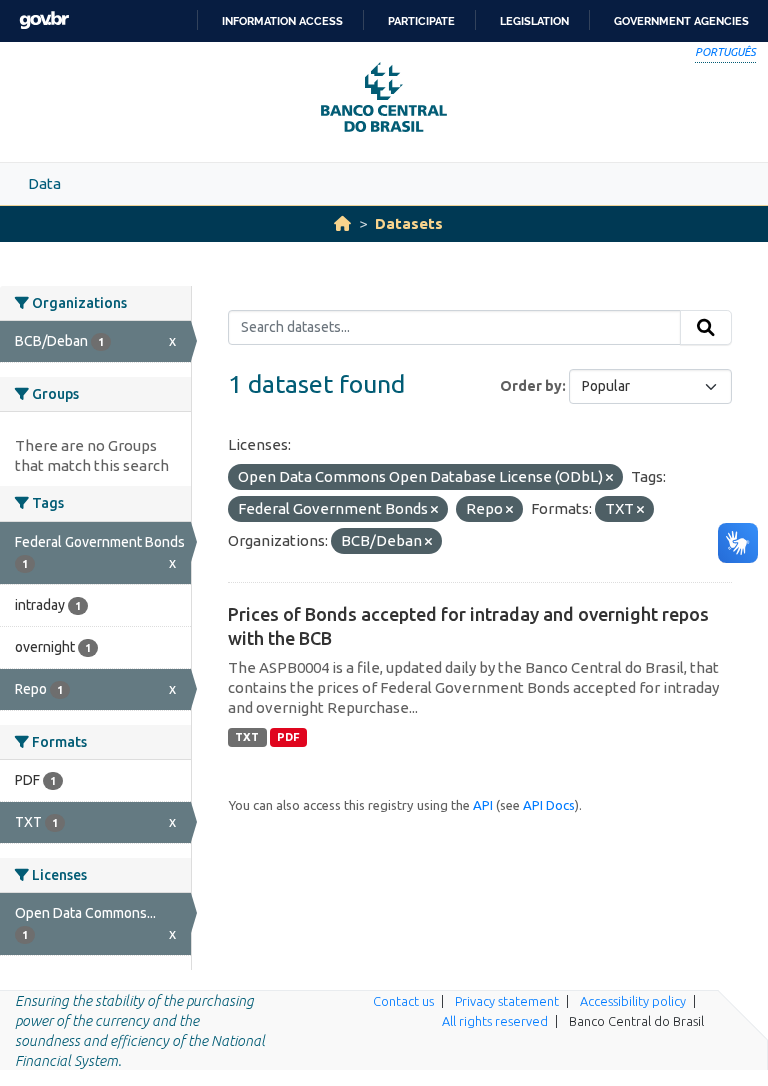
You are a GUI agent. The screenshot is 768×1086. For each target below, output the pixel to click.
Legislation (534, 21)
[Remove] (609, 478)
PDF (288, 737)
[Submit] (706, 328)
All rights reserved (495, 1021)
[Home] (342, 223)
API (483, 805)
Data (44, 183)
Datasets (409, 223)
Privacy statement (507, 1001)
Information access (282, 21)
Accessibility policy (633, 1001)
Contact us (403, 1001)
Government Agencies (681, 21)
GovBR (44, 20)
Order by (531, 386)
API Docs (549, 805)
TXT (247, 737)
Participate (421, 21)
